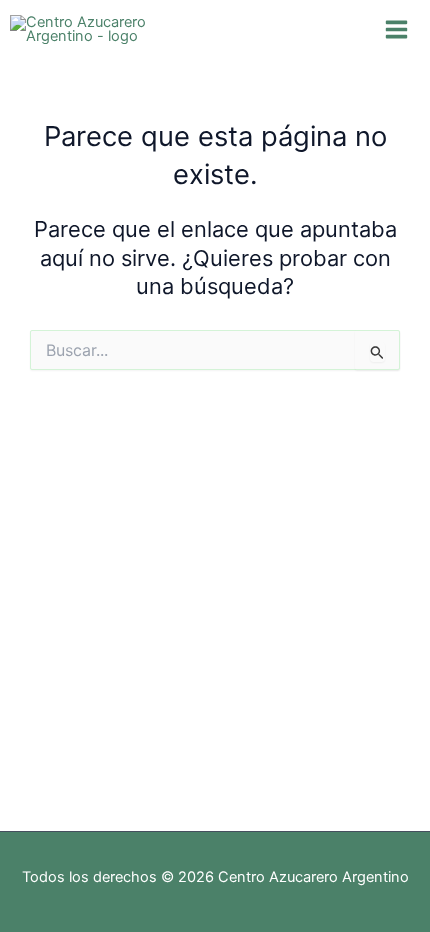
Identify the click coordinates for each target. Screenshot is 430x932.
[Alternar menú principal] (396, 29)
